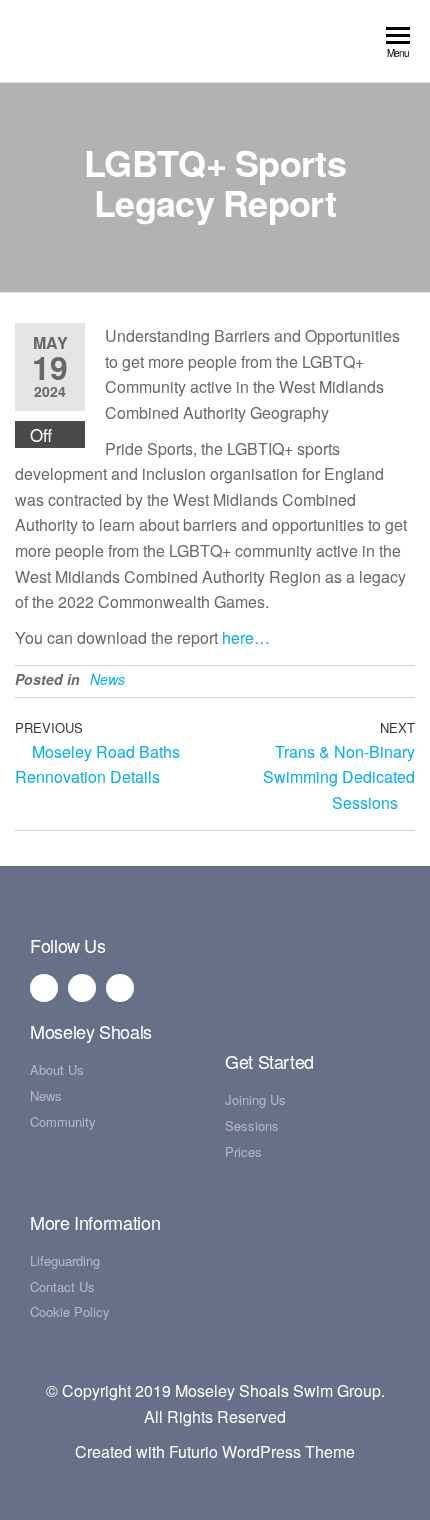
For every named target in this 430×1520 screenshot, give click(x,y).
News (107, 679)
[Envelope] (120, 988)
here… (246, 637)
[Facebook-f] (44, 988)
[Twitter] (82, 988)
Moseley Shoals (91, 1031)
